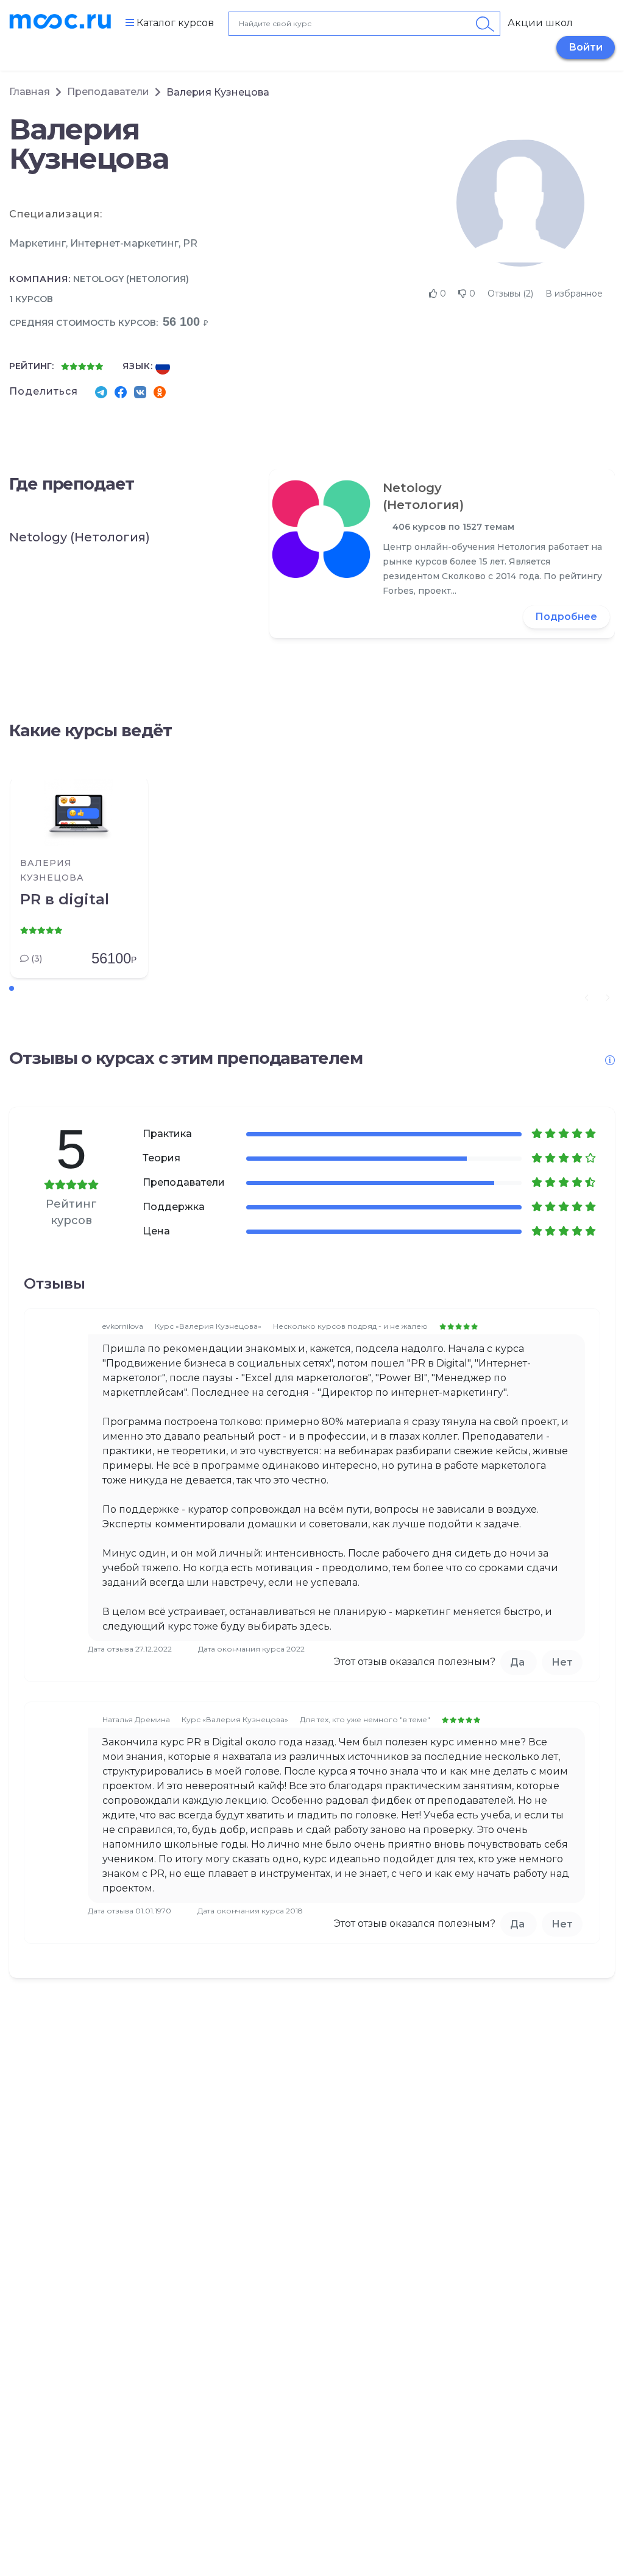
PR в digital (65, 899)
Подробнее (566, 617)
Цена (156, 1231)
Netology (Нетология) (131, 279)
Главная (30, 92)
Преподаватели (108, 92)
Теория (161, 1158)
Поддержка (174, 1207)
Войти (586, 47)
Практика (167, 1134)
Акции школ (540, 23)
